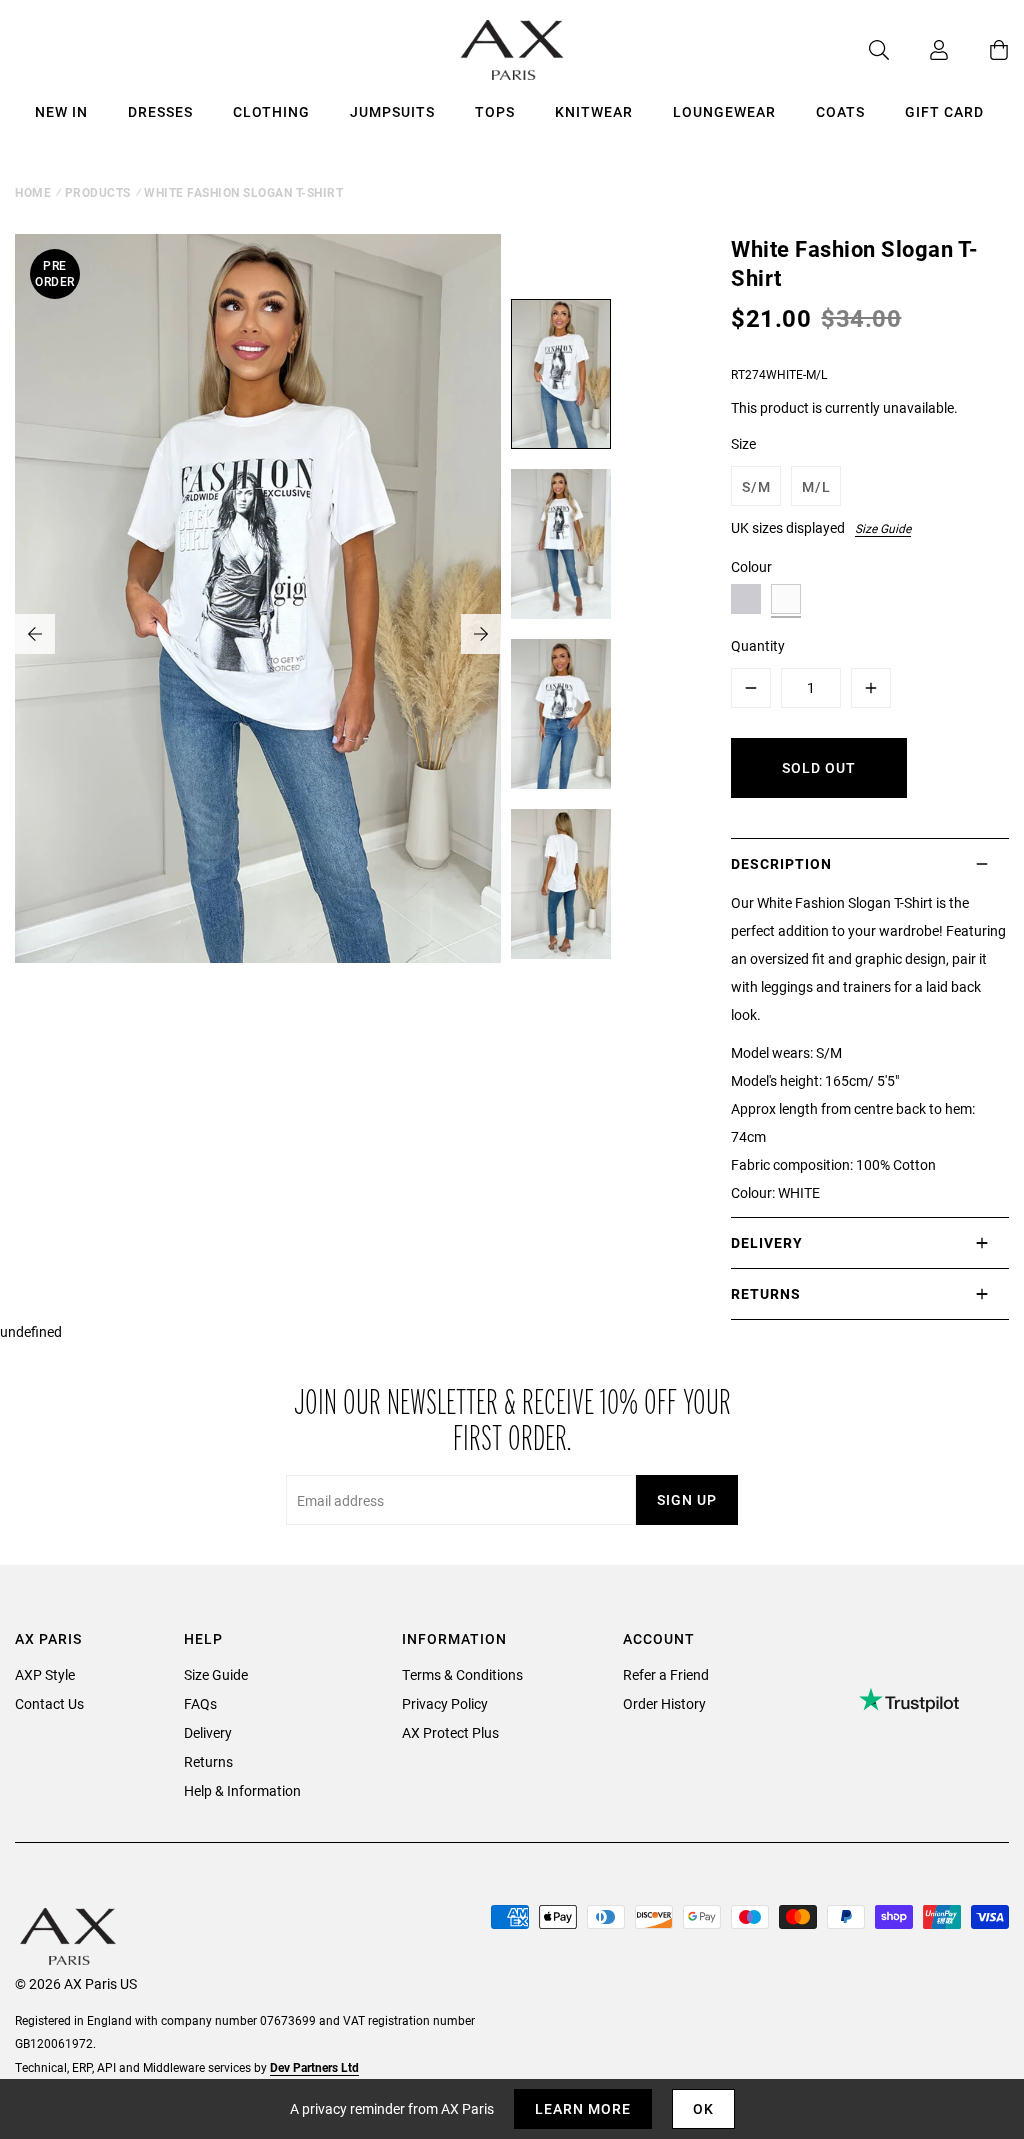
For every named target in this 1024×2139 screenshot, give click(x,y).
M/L (816, 486)
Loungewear (724, 111)
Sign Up (687, 1499)
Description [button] (781, 863)
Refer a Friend (666, 1674)
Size (743, 443)
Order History (664, 1703)
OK (703, 2108)
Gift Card (944, 111)
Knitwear (594, 111)
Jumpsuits (392, 111)
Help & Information (242, 1790)
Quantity (758, 645)
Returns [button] (766, 1293)
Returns (208, 1761)
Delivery (208, 1732)
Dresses (160, 111)
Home (33, 192)
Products (98, 192)
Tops (495, 111)
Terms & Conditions (462, 1674)
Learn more (583, 2108)
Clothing (271, 111)
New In (61, 111)
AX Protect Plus (450, 1732)
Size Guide (883, 528)
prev (35, 634)
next (481, 634)
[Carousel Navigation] (258, 634)
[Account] (919, 50)
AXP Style (45, 1674)
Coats (840, 111)
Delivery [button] (767, 1242)
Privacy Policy (445, 1703)
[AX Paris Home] (512, 50)
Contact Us (49, 1703)
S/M (756, 486)
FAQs (200, 1703)
